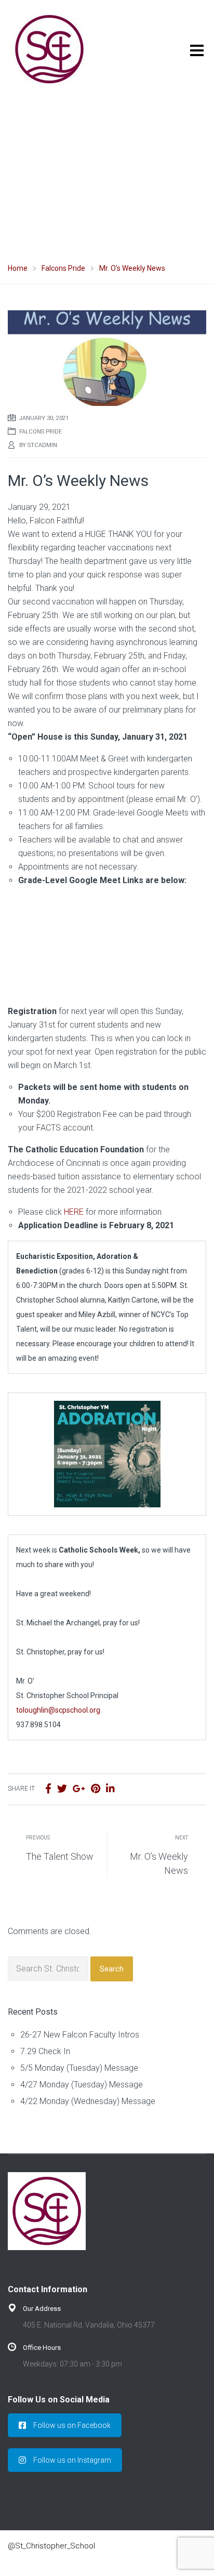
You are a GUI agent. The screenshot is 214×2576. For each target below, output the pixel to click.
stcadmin (42, 445)
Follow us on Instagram (72, 2460)
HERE (74, 1212)
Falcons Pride (41, 432)
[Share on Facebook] (48, 1789)
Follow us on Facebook (72, 2425)
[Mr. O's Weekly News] (107, 357)
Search (112, 1969)
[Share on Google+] (79, 1789)
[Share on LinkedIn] (110, 1789)
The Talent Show (60, 1856)
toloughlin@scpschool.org (58, 1710)
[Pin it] (96, 1789)
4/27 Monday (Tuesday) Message (82, 2085)
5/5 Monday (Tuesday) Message (79, 2068)
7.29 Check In (45, 2051)
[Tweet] (62, 1789)
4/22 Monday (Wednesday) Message (88, 2101)
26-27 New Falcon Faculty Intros (80, 2035)
